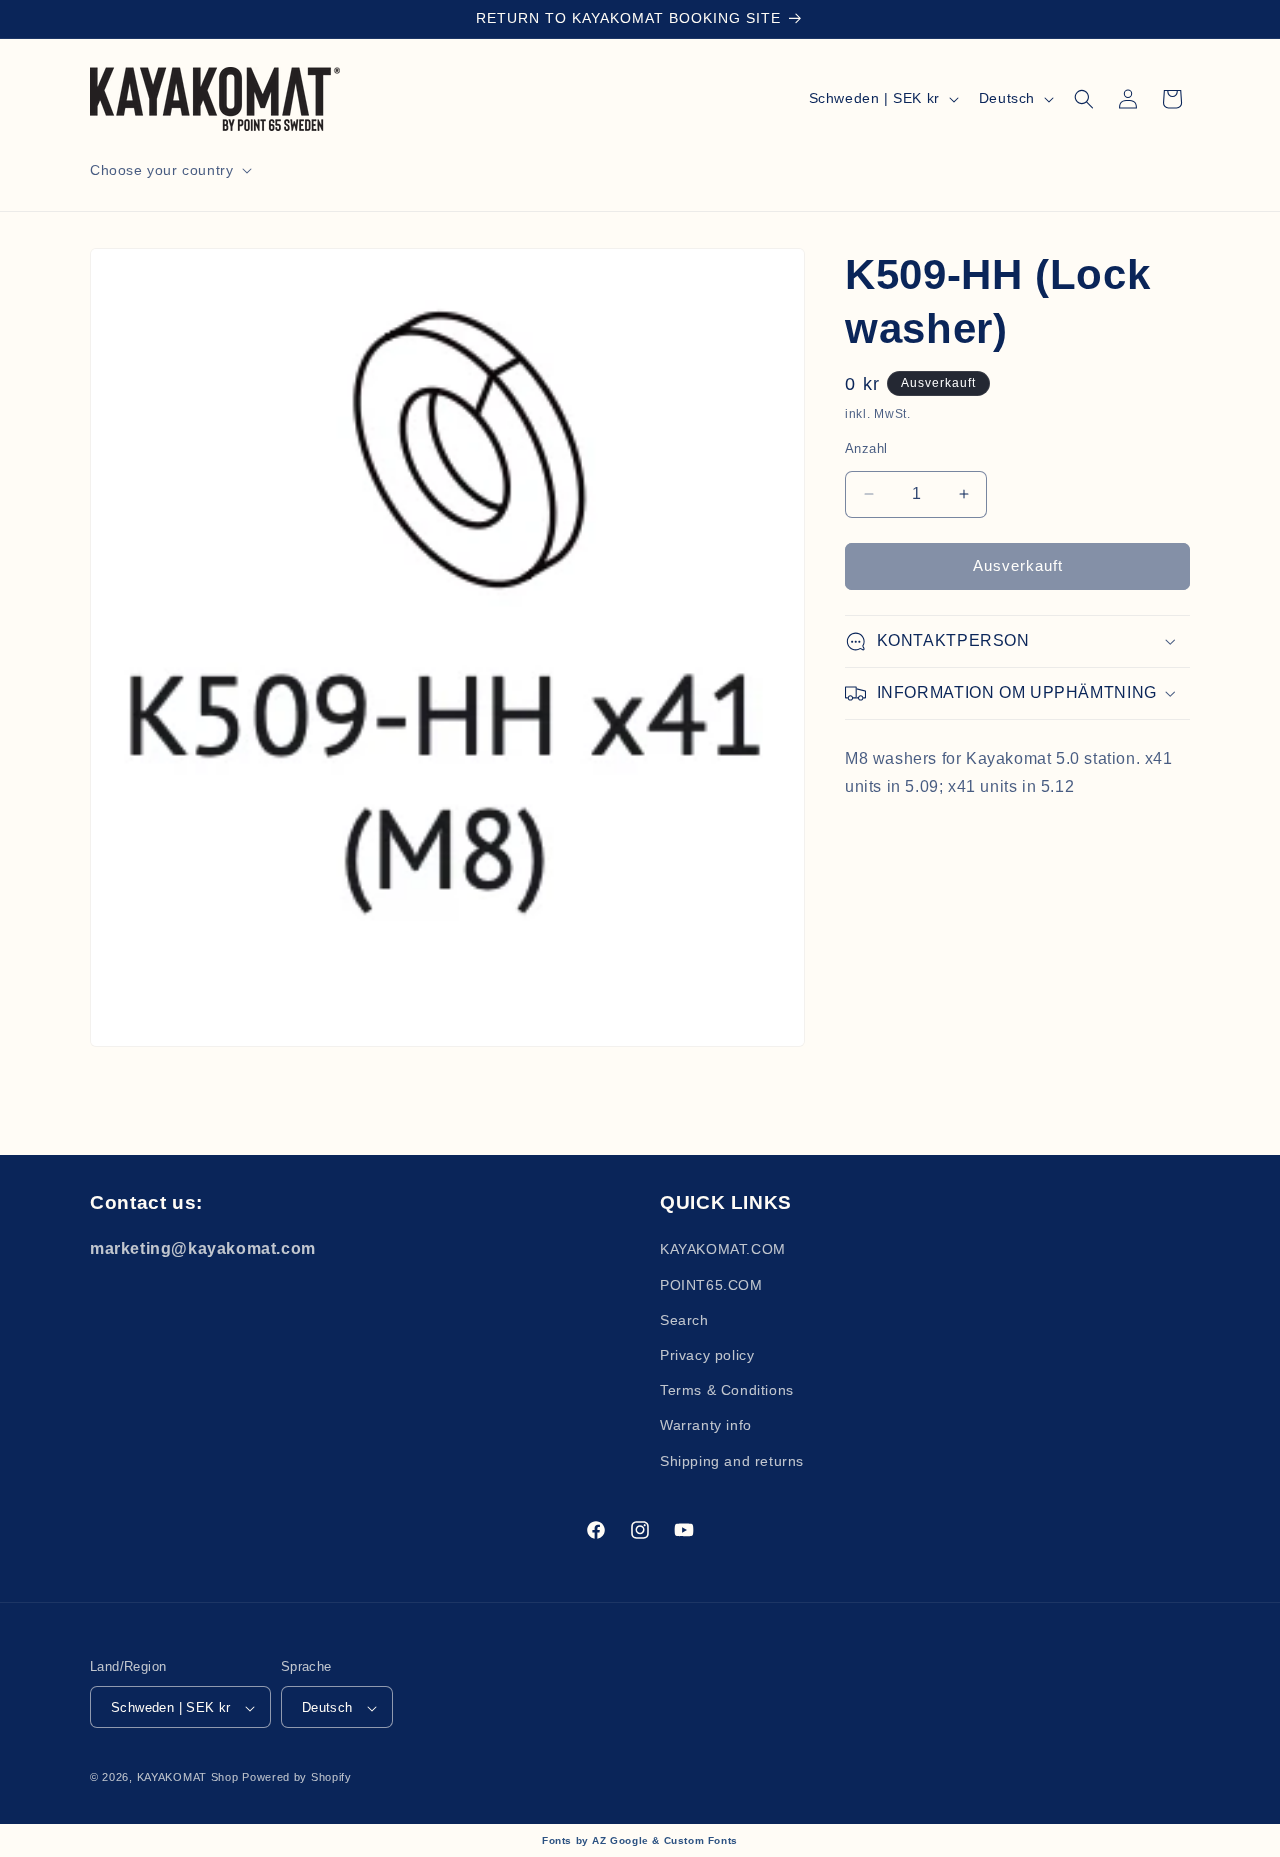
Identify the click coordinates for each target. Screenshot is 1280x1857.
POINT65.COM (711, 1284)
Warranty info (706, 1425)
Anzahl (866, 448)
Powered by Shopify (297, 1778)
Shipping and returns (732, 1460)
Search (684, 1319)
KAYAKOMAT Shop (190, 1778)
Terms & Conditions (727, 1390)
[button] (169, 170)
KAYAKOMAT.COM (723, 1249)
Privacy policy (707, 1354)
